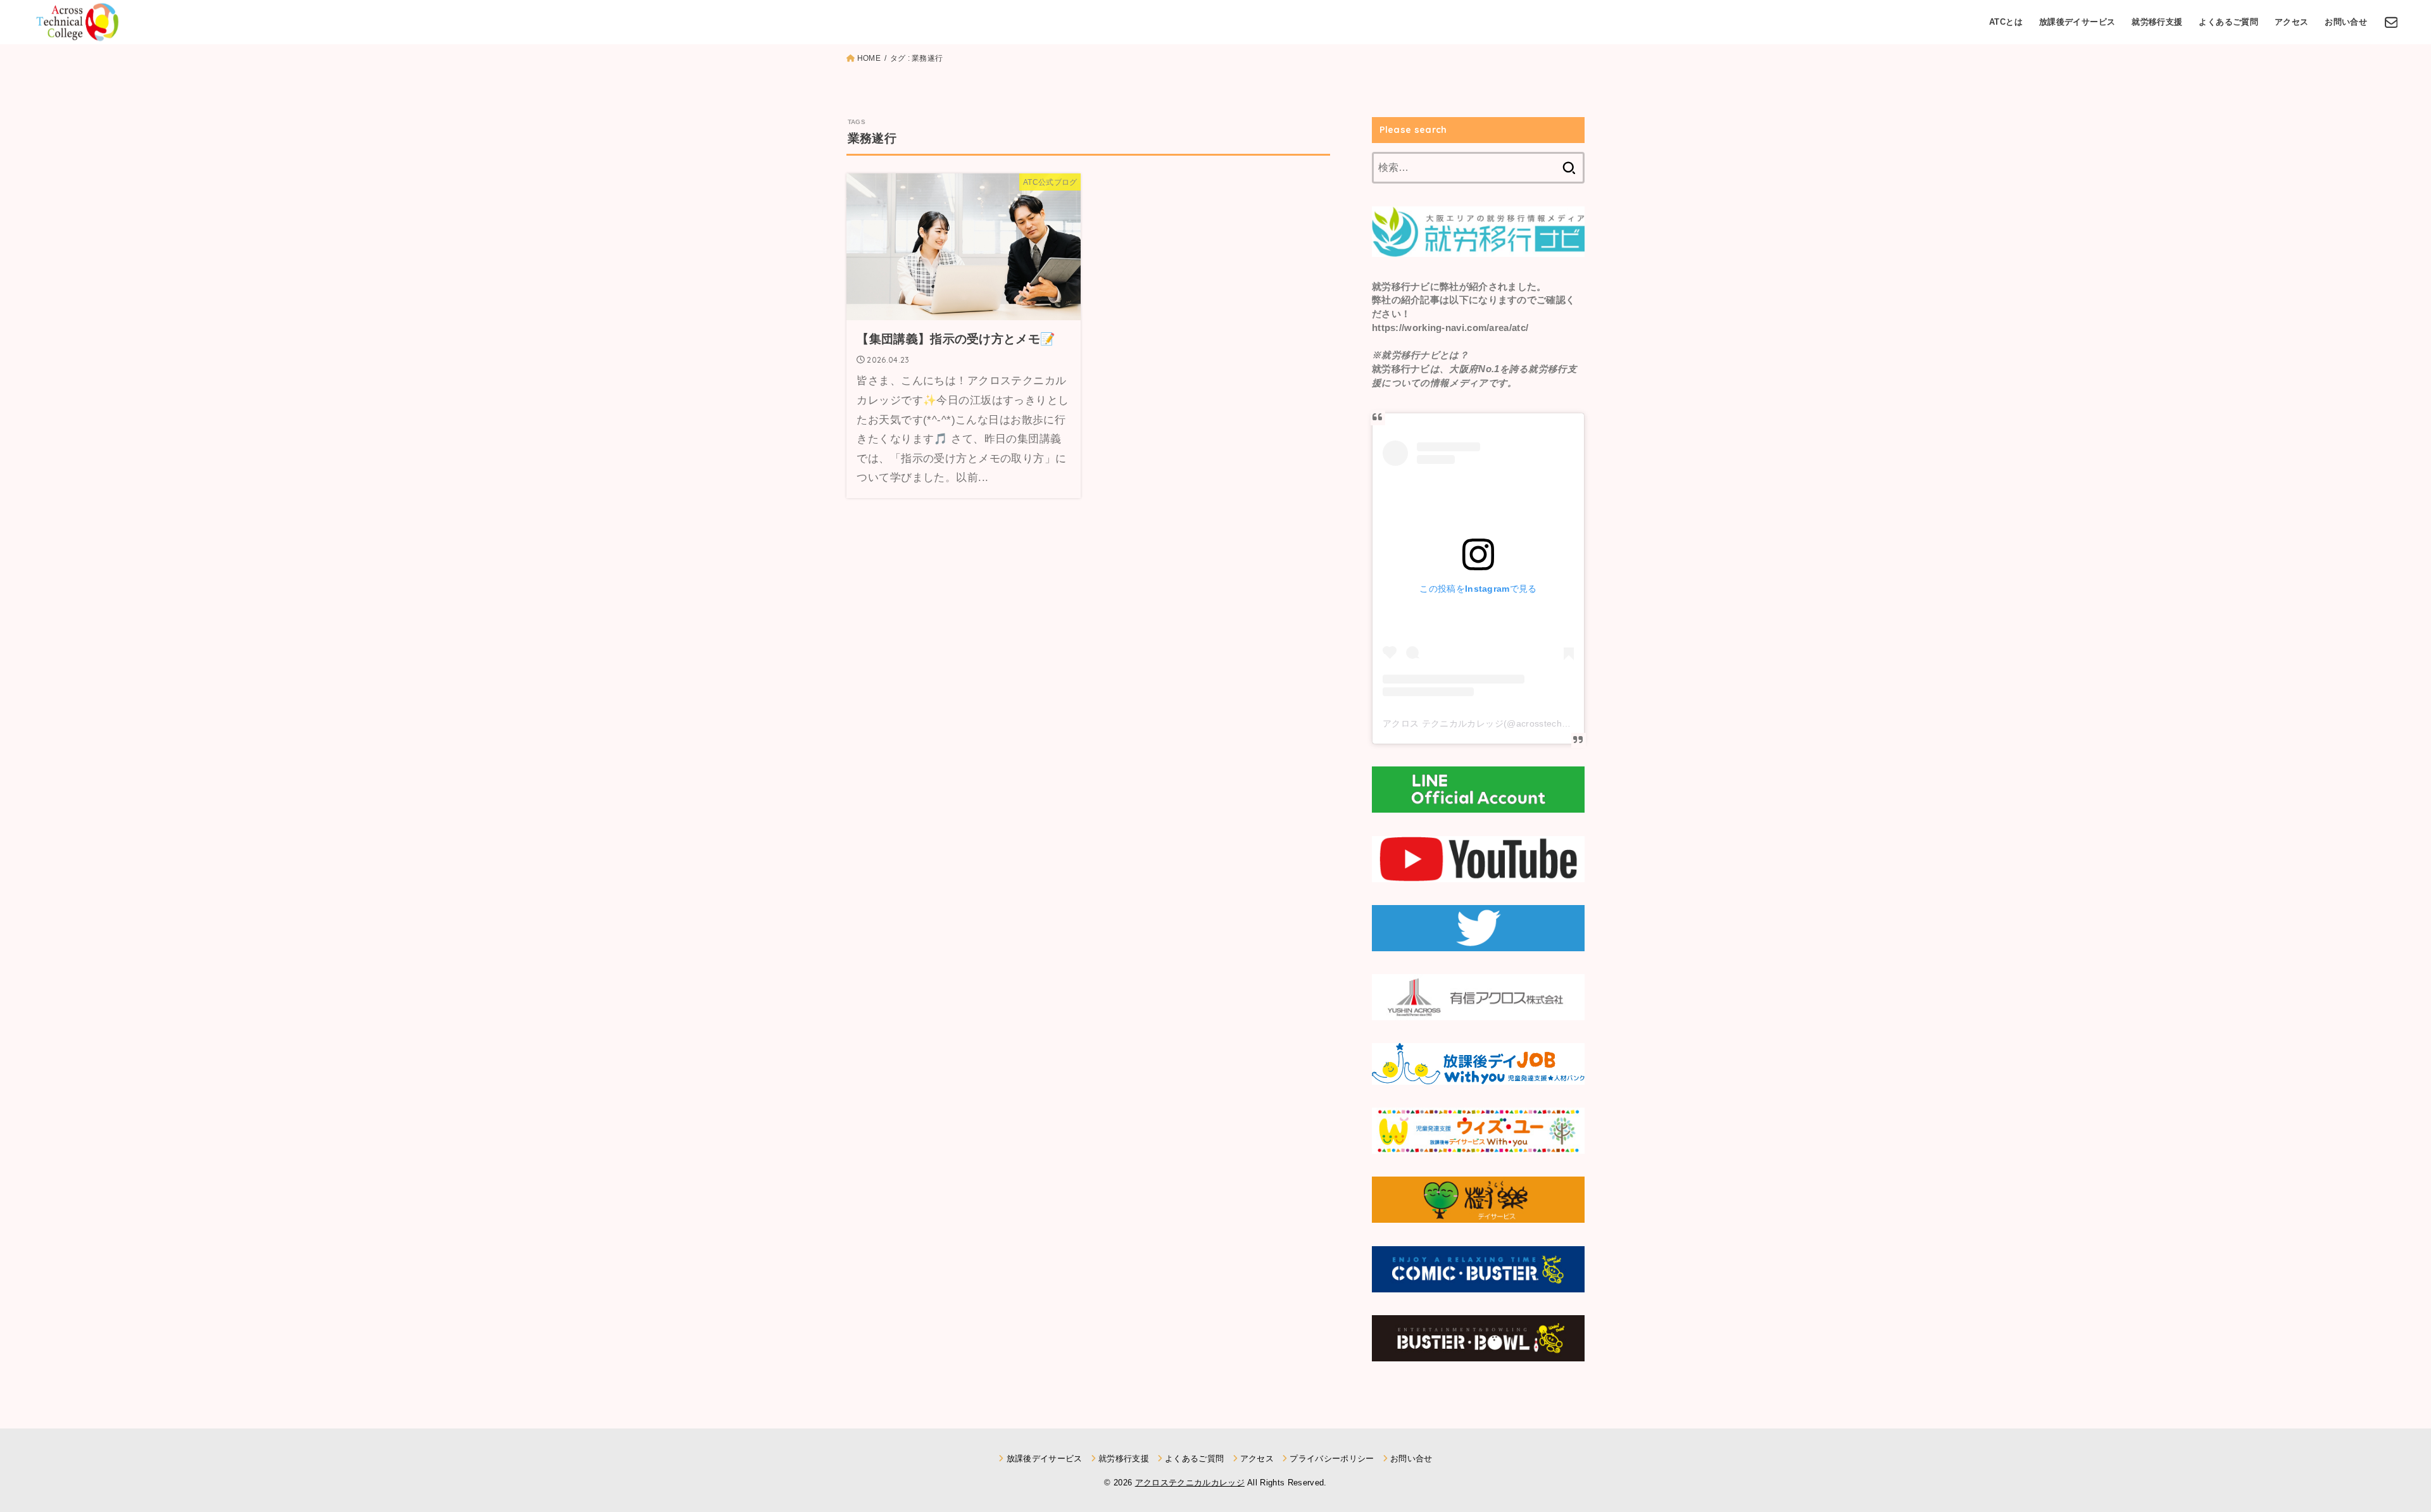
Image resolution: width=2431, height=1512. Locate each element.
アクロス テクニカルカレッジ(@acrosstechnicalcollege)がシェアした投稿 (1535, 723)
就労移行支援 (2157, 22)
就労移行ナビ (1401, 287)
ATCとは (2006, 22)
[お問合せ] (2391, 22)
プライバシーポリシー (1332, 1459)
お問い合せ (2346, 22)
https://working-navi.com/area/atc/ (1450, 328)
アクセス (2292, 22)
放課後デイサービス (2077, 22)
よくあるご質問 (2228, 22)
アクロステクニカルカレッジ (1190, 1483)
